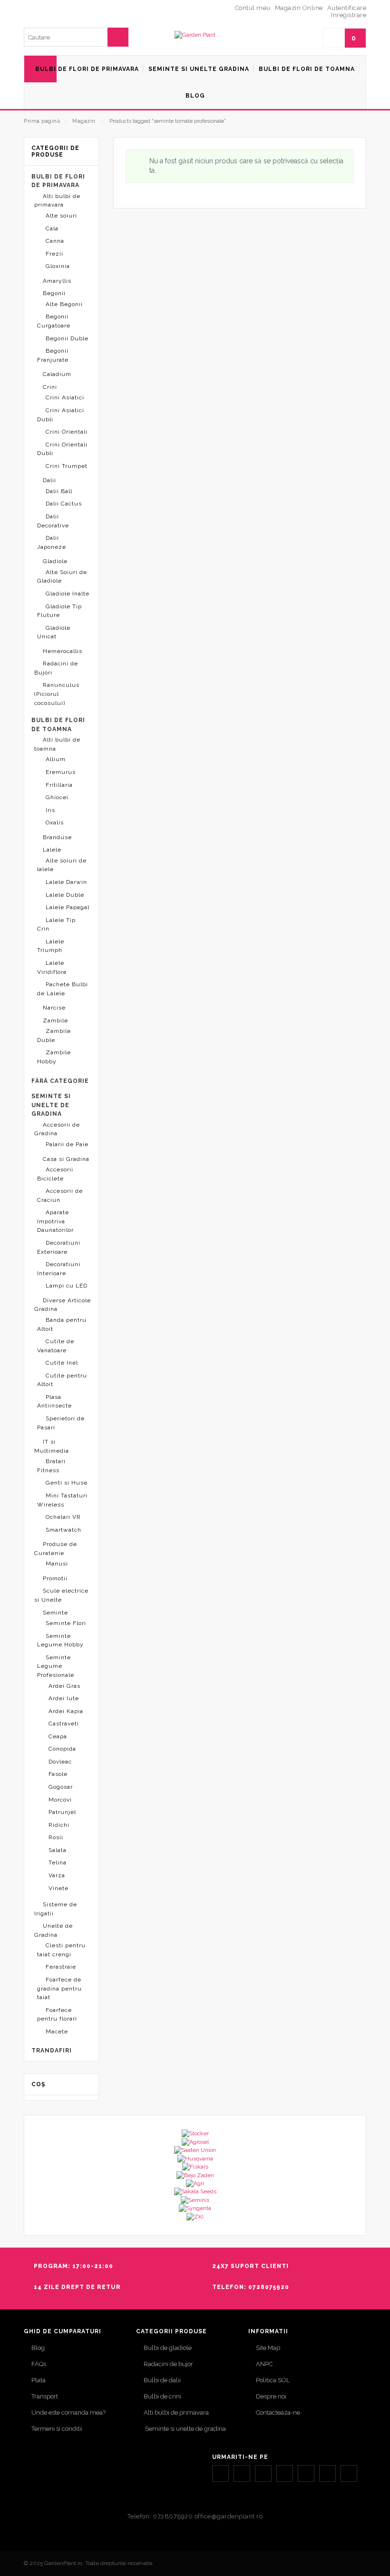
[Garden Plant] (195, 35)
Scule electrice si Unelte (61, 1595)
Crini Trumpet (67, 466)
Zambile (55, 1020)
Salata (58, 1850)
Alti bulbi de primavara (57, 201)
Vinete (58, 1888)
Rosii (56, 1837)
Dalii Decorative (53, 521)
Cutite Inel (62, 1363)
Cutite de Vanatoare (56, 1346)
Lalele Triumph (51, 946)
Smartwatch (63, 1530)
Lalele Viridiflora (52, 967)
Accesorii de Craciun (60, 1195)
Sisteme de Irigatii (56, 1909)
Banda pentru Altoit (62, 1324)
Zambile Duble (54, 1035)
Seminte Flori (66, 1623)
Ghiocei (57, 797)
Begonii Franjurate (53, 355)
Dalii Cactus (64, 504)
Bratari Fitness (51, 1466)
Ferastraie (61, 1967)
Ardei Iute (64, 1698)
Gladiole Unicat (54, 632)
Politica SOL (273, 2380)
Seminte (55, 1613)
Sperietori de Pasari (61, 1423)
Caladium (57, 374)
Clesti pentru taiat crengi (61, 1950)
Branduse (57, 837)
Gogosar (61, 1787)
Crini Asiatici (65, 397)
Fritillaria (59, 785)
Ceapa (58, 1736)
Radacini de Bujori (56, 668)
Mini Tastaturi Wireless (62, 1500)
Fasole (58, 1774)
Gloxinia (58, 266)
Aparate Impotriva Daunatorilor (55, 1221)
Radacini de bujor (168, 2364)
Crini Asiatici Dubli (61, 415)
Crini (50, 387)
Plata (39, 2380)
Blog (38, 2348)
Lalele (52, 850)
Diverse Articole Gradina (63, 1305)
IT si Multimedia (52, 1446)
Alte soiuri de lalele (62, 865)
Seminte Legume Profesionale (56, 1666)
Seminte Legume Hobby (60, 1640)
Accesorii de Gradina (57, 1129)
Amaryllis (57, 281)
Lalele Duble (65, 895)
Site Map (268, 2348)
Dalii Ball (59, 491)
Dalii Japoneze (52, 542)
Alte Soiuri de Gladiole (62, 577)
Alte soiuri (61, 216)
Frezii (54, 254)
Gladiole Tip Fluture (59, 611)
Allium (56, 759)
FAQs (39, 2364)
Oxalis (55, 822)
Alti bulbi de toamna (57, 744)
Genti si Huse (67, 1483)
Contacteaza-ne (278, 2413)
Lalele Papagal (68, 907)
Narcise (54, 1008)
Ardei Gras (64, 1686)
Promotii (55, 1578)
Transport (45, 2396)
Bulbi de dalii (162, 2380)
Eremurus (61, 772)
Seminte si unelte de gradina (185, 2429)
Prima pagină (42, 121)
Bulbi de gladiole (168, 2348)
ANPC (264, 2364)
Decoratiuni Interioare (59, 1269)
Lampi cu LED (67, 1286)
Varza (57, 1875)
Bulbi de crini (162, 2396)
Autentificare (347, 8)
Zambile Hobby (54, 1057)
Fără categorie (60, 1081)
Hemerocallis (63, 651)
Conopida (62, 1749)
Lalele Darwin (66, 882)
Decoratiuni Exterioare (59, 1247)
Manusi (57, 1564)
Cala (52, 228)
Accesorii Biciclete (55, 1174)
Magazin (84, 121)
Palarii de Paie (67, 1144)
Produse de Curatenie (56, 1549)
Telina (58, 1863)
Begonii (54, 293)
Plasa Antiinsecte (54, 1402)
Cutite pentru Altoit (62, 1380)
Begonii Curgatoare (54, 321)
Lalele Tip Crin (56, 925)
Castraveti (64, 1724)
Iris (50, 810)
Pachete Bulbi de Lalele (63, 989)
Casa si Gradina (66, 1159)
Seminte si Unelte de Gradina (51, 1105)
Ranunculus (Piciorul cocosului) (57, 694)
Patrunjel (62, 1812)
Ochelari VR (63, 1517)
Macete (57, 2031)
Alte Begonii (64, 304)
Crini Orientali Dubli (62, 449)
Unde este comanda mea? (68, 2413)
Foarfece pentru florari (57, 2015)
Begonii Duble (67, 338)
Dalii (49, 480)
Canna (55, 241)
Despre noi (271, 2396)
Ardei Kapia (66, 1711)
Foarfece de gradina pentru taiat (59, 1988)
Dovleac (60, 1762)
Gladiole (55, 561)
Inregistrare (349, 15)
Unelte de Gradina (54, 1930)
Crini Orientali (67, 432)
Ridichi (59, 1825)
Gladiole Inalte (68, 594)
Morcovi (60, 1800)
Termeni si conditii (57, 2429)
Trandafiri (52, 2051)
